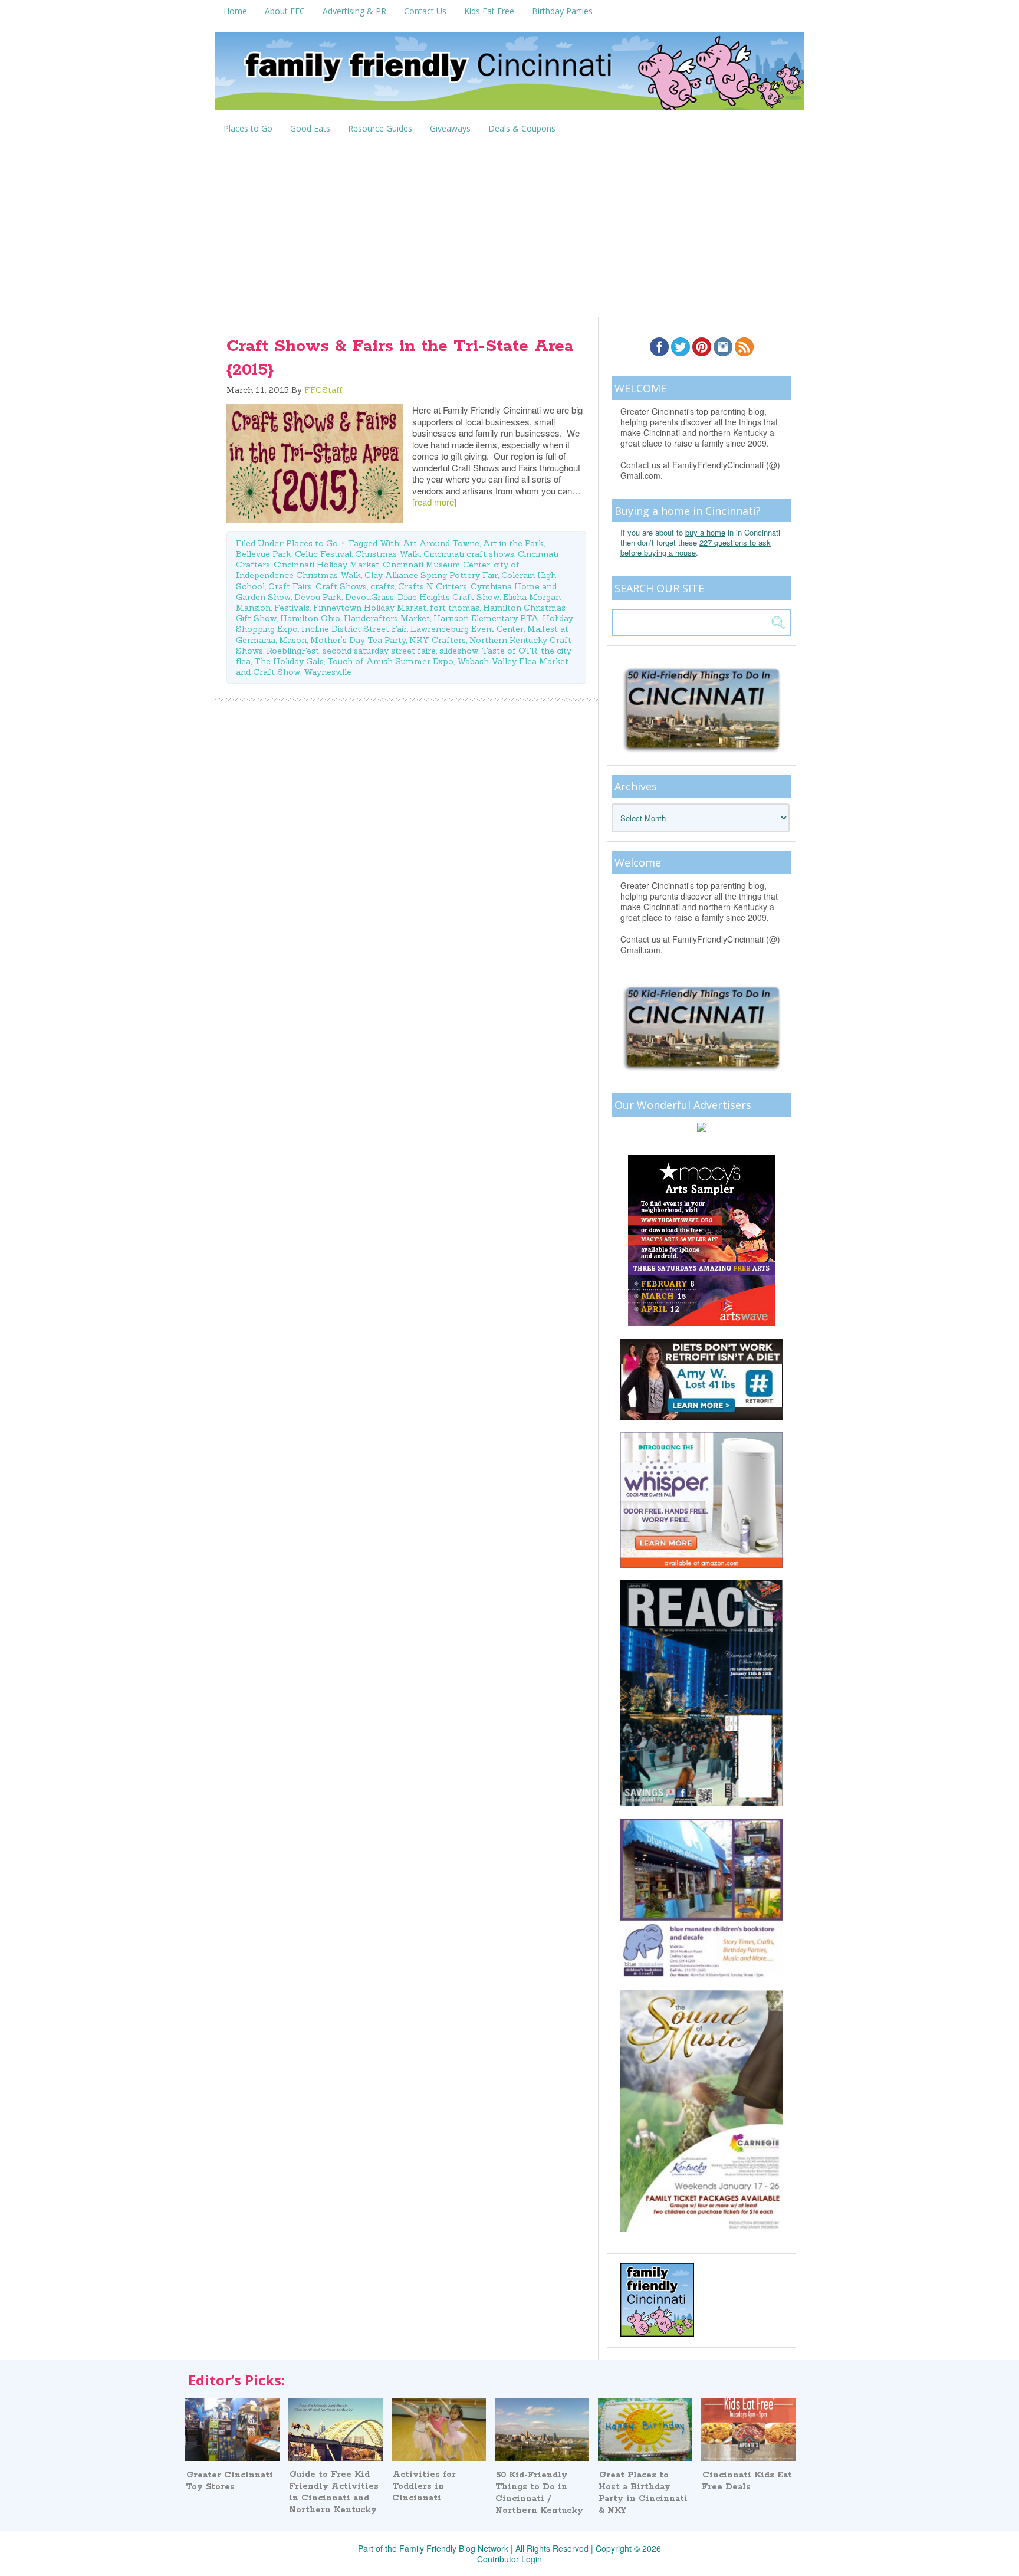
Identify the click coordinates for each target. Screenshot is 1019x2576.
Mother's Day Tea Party (358, 640)
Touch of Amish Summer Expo (390, 661)
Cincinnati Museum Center (436, 565)
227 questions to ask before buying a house (696, 547)
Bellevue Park (264, 554)
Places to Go (312, 543)
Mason (293, 640)
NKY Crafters (438, 640)
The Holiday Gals (289, 661)
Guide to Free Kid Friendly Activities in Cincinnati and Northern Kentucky (334, 2492)
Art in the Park (513, 543)
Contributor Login (509, 2559)
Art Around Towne (441, 543)
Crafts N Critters (433, 586)
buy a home (705, 532)
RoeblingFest (293, 651)
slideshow (459, 651)
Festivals (292, 608)
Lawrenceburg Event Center (467, 629)
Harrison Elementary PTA (486, 618)
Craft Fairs (290, 586)
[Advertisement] (509, 228)
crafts (382, 586)
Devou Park (318, 597)
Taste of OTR (509, 651)
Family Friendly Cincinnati (509, 75)
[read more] (434, 502)
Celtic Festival (323, 554)
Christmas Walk (387, 554)
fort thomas (455, 608)
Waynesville (328, 672)
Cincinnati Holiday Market (326, 565)
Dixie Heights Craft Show (448, 597)
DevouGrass (369, 597)
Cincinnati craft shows (469, 554)
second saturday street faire (379, 651)
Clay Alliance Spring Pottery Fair (431, 575)
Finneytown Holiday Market (370, 608)
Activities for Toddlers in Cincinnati (424, 2486)
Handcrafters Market (387, 618)
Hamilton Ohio (310, 618)
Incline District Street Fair (354, 629)
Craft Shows (341, 586)
